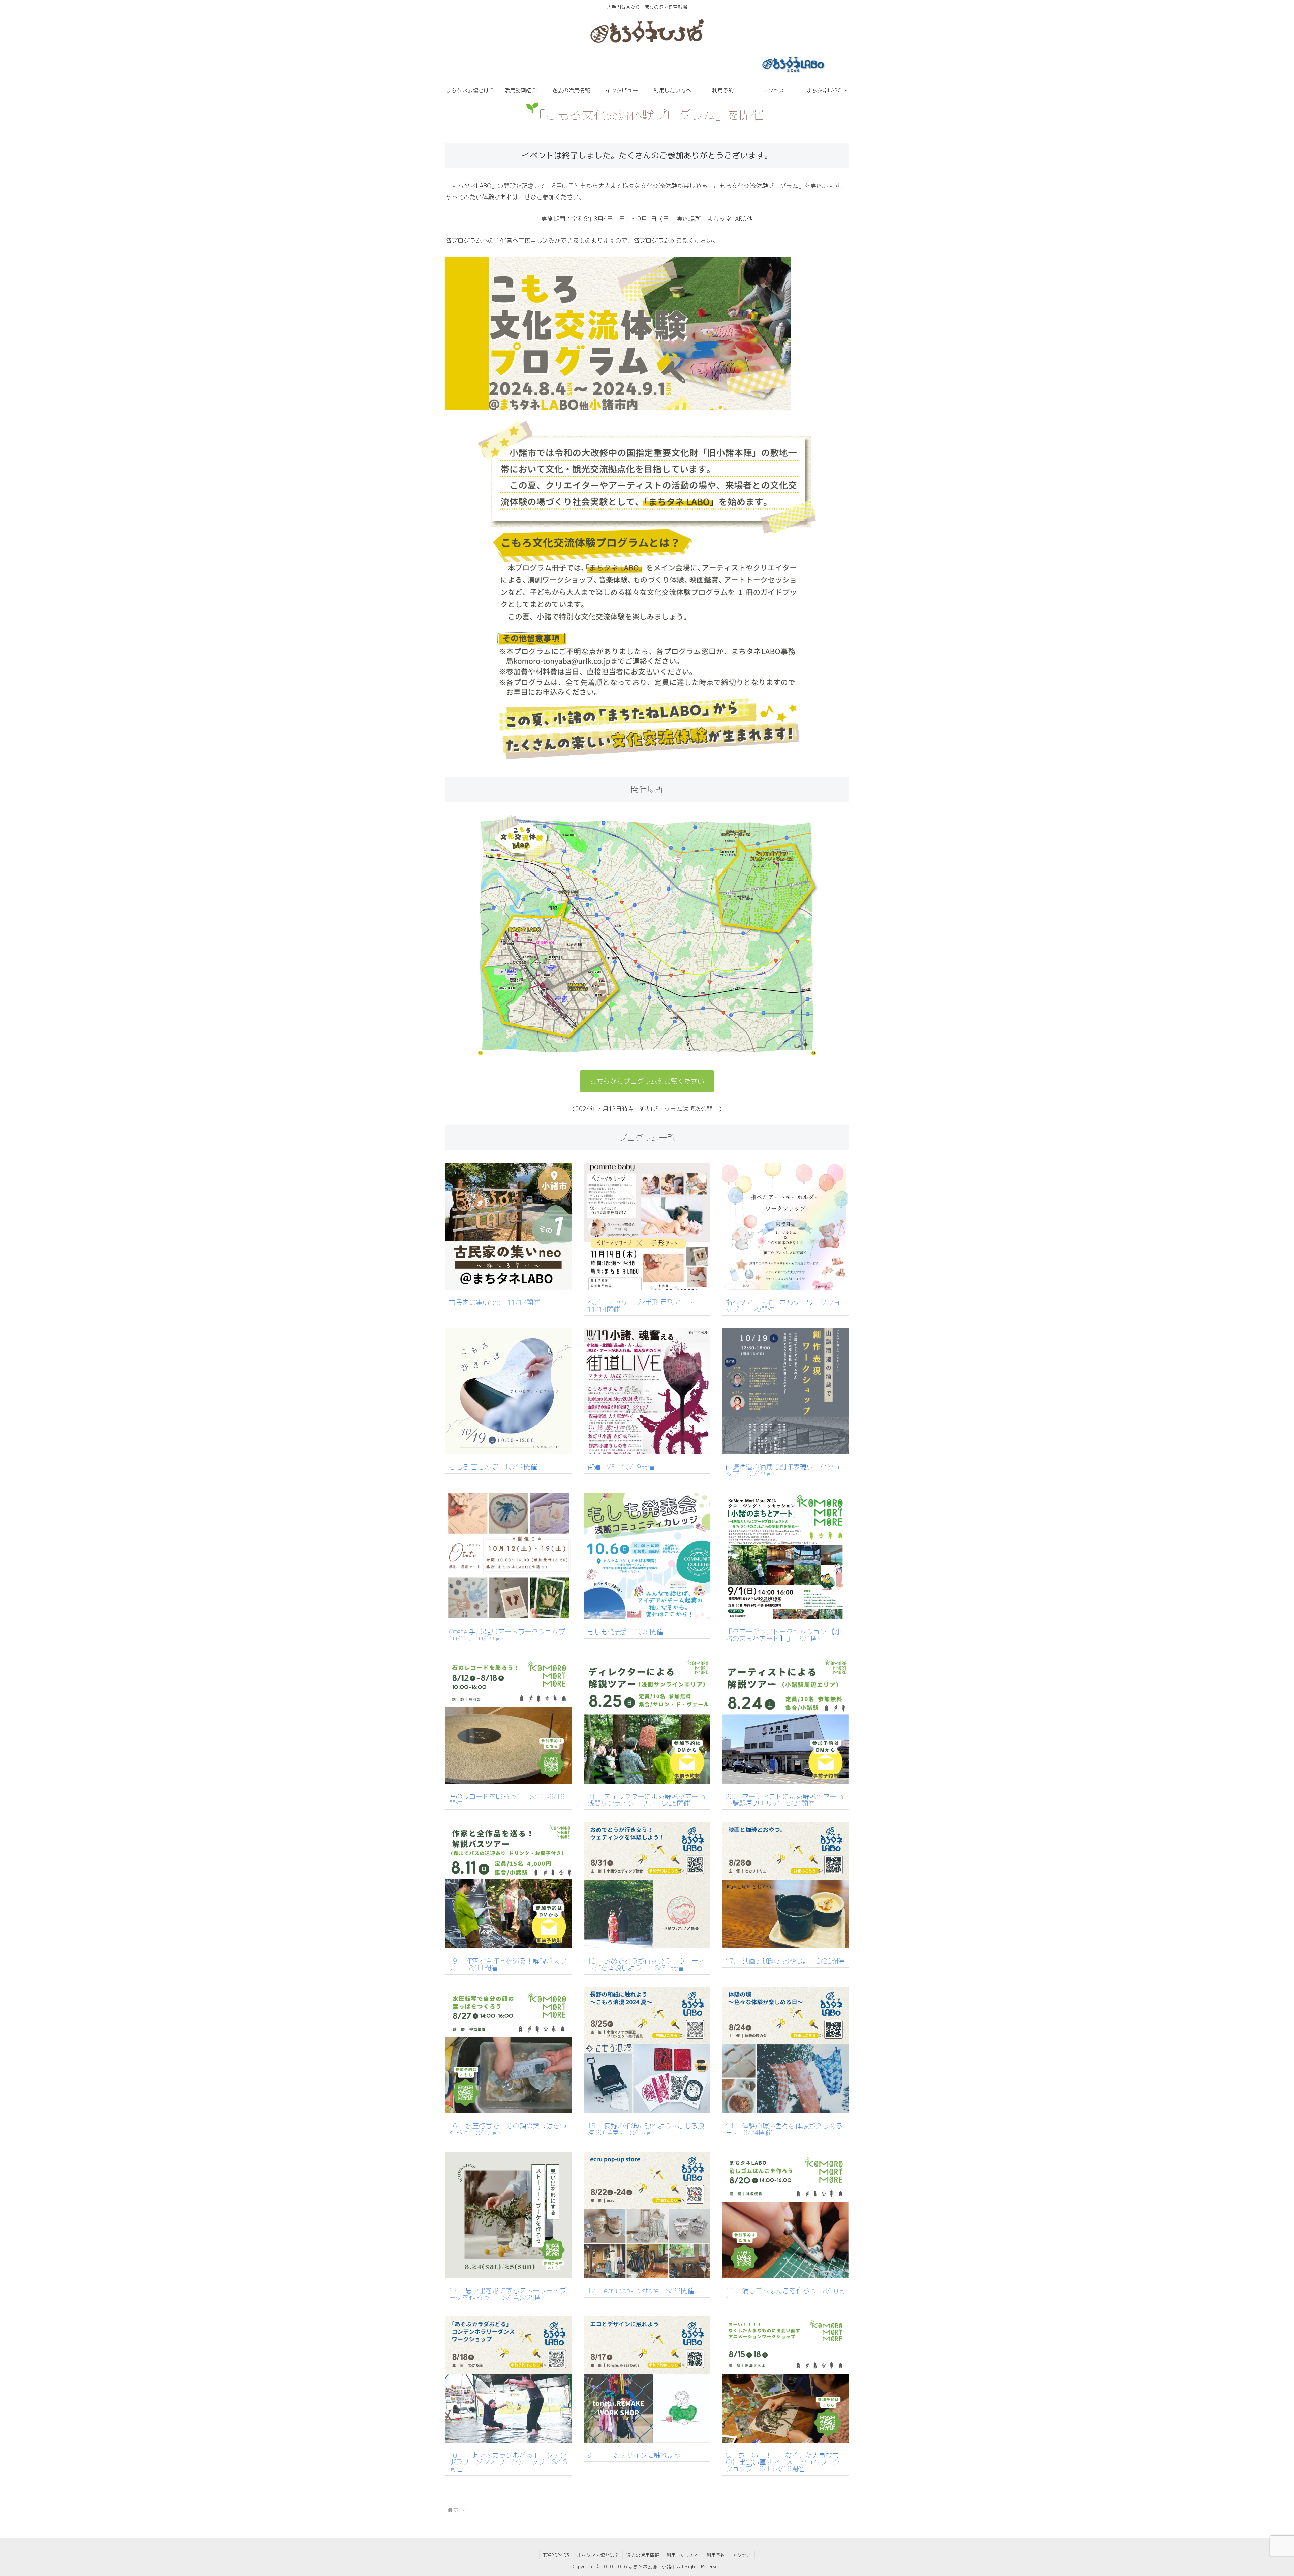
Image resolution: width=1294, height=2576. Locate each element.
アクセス (742, 2555)
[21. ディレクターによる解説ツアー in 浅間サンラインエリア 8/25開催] (647, 1778)
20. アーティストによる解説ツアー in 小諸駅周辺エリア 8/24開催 (784, 1800)
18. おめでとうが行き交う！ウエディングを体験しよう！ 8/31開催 (646, 1964)
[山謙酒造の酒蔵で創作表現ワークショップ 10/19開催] (785, 1449)
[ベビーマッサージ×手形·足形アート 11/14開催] (647, 1284)
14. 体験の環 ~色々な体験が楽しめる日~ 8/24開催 (784, 2129)
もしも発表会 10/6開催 (625, 1631)
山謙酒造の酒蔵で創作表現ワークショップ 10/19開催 (783, 1470)
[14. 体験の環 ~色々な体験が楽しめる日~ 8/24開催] (785, 2108)
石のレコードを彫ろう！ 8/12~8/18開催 (507, 1800)
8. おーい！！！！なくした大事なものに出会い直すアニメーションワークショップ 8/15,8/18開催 (783, 2462)
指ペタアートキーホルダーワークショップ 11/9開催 (783, 1306)
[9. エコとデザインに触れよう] (647, 2437)
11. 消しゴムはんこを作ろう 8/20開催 (785, 2294)
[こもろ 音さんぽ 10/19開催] (509, 1449)
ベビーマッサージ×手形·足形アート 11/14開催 (644, 1306)
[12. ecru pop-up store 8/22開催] (647, 2272)
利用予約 (716, 2555)
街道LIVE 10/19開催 (621, 1467)
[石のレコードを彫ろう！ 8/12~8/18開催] (509, 1778)
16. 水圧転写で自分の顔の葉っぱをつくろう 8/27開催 (508, 2129)
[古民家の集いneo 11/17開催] (509, 1284)
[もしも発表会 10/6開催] (647, 1613)
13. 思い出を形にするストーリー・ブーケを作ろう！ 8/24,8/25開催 (508, 2294)
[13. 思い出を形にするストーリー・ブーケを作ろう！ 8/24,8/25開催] (509, 2272)
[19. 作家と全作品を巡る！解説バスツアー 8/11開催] (509, 1943)
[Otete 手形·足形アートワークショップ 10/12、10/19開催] (509, 1613)
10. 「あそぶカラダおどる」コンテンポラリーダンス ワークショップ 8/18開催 (508, 2462)
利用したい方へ (683, 2555)
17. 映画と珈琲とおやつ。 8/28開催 (785, 1961)
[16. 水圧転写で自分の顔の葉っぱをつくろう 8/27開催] (509, 2108)
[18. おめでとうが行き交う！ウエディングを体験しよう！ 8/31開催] (647, 1943)
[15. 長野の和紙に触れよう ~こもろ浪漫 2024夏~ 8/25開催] (647, 2108)
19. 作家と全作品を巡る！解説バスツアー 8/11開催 (508, 1964)
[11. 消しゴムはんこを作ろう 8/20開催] (785, 2272)
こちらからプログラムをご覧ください (647, 1081)
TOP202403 (556, 2555)
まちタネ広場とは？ (598, 2555)
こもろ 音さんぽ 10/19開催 (493, 1467)
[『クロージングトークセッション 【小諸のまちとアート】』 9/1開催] (785, 1613)
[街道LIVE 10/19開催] (647, 1449)
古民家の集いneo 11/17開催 (494, 1302)
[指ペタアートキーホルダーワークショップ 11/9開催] (785, 1284)
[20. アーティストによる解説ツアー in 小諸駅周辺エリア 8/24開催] (785, 1778)
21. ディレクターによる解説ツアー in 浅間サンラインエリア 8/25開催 (646, 1800)
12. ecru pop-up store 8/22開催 (641, 2290)
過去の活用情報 (643, 2555)
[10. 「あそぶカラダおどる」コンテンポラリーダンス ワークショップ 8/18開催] (509, 2437)
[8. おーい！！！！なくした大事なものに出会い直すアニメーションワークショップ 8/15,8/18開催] (785, 2437)
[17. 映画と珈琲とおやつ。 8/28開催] (785, 1943)
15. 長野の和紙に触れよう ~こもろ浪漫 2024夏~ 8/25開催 (646, 2129)
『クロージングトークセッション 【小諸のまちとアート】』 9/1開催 (784, 1635)
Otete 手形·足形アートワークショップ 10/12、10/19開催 (510, 1635)
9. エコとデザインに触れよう (634, 2455)
